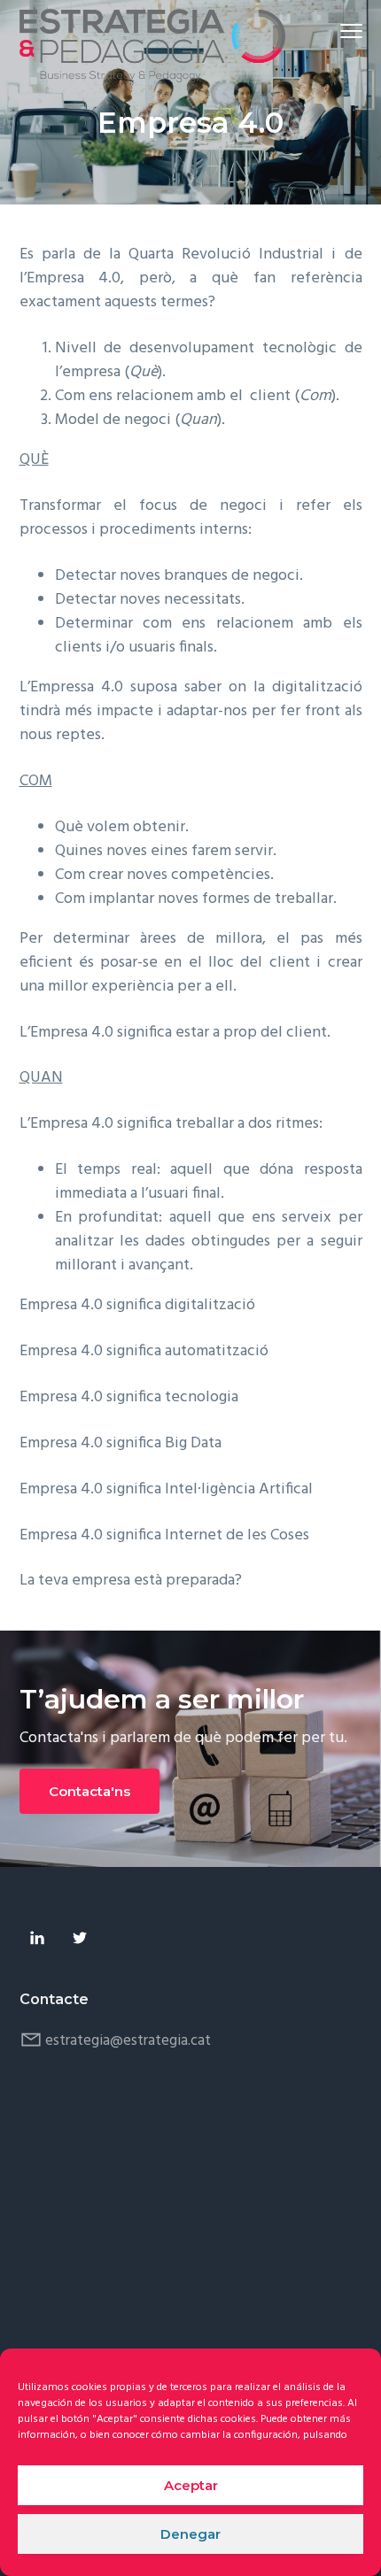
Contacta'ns (89, 1791)
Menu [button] (330, 31)
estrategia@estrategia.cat (128, 2041)
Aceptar (191, 2485)
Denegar (190, 2534)
